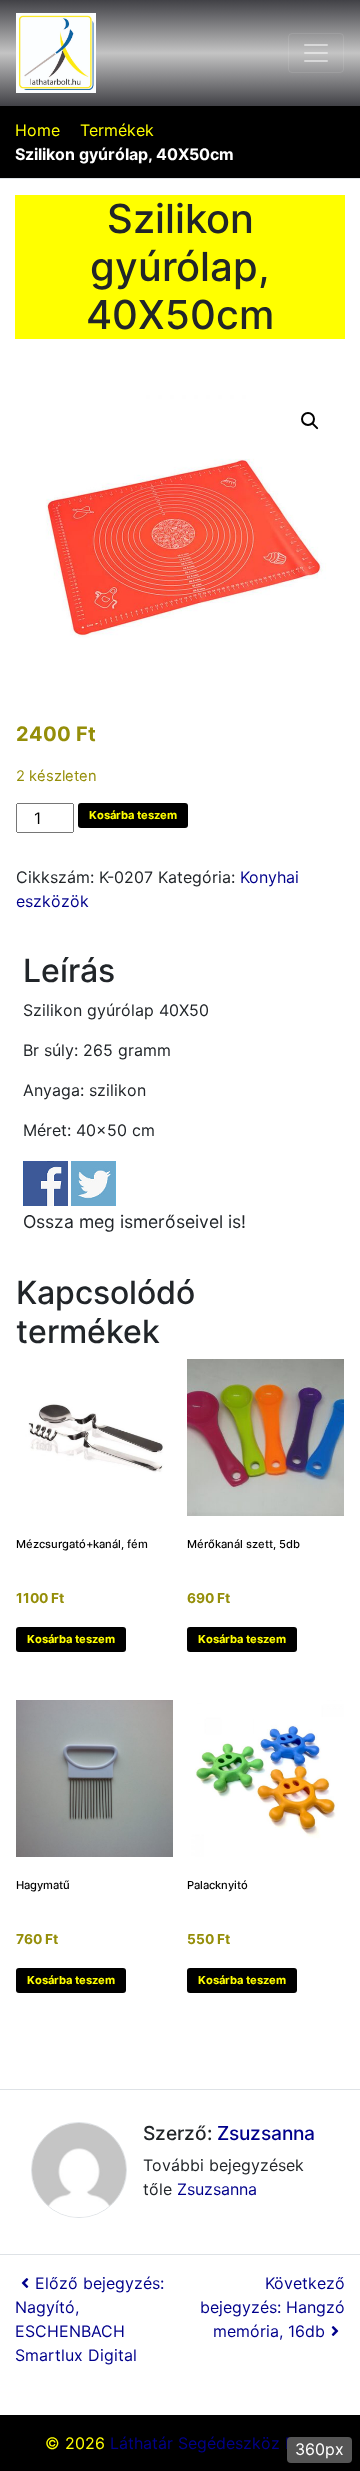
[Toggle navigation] (316, 53)
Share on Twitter (93, 1183)
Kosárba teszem (133, 815)
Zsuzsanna (266, 2133)
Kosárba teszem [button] (71, 1639)
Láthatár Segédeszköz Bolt (212, 2443)
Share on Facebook (45, 1183)
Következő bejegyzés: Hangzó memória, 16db (272, 2307)
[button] (310, 421)
